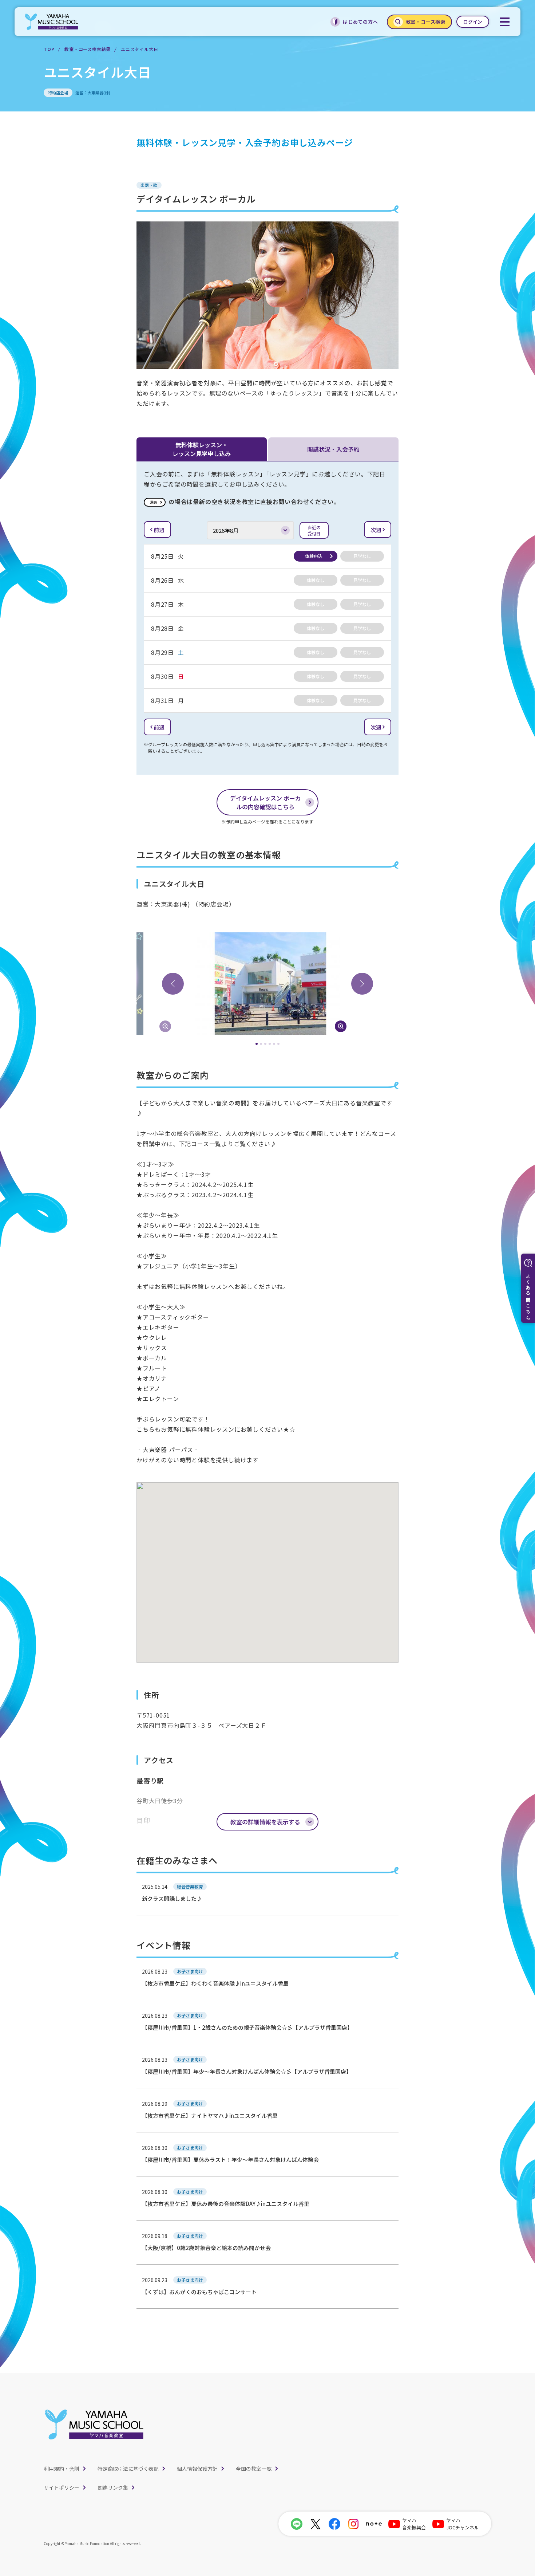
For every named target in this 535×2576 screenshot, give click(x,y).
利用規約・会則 (62, 2469)
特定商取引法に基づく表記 (128, 2469)
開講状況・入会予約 (333, 449)
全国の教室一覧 (254, 2469)
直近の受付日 (314, 530)
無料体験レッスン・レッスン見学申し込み (202, 449)
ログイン (473, 22)
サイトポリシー (62, 2487)
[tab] (257, 1044)
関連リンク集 (113, 2487)
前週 (159, 530)
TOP (49, 49)
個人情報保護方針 (197, 2469)
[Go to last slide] (173, 984)
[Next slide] (362, 984)
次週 (376, 530)
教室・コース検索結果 (88, 49)
